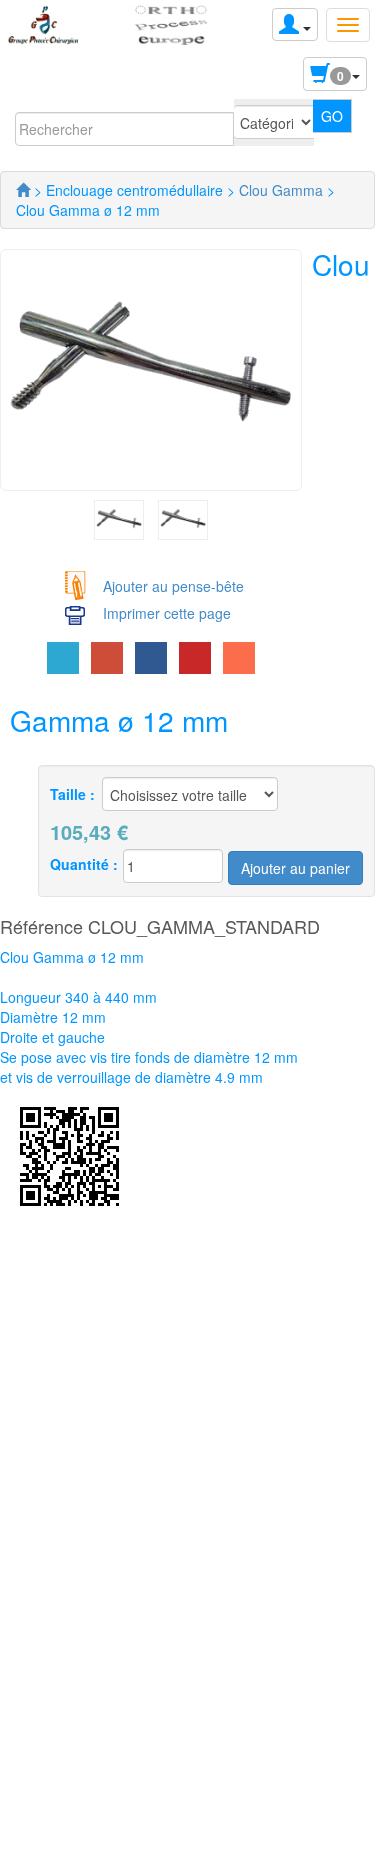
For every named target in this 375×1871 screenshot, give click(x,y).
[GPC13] (23, 190)
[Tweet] (63, 658)
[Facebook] (151, 658)
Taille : (72, 794)
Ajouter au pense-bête (173, 586)
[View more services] (239, 658)
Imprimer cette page (167, 613)
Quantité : (84, 864)
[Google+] (107, 658)
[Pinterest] (195, 658)
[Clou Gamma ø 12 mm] (119, 518)
